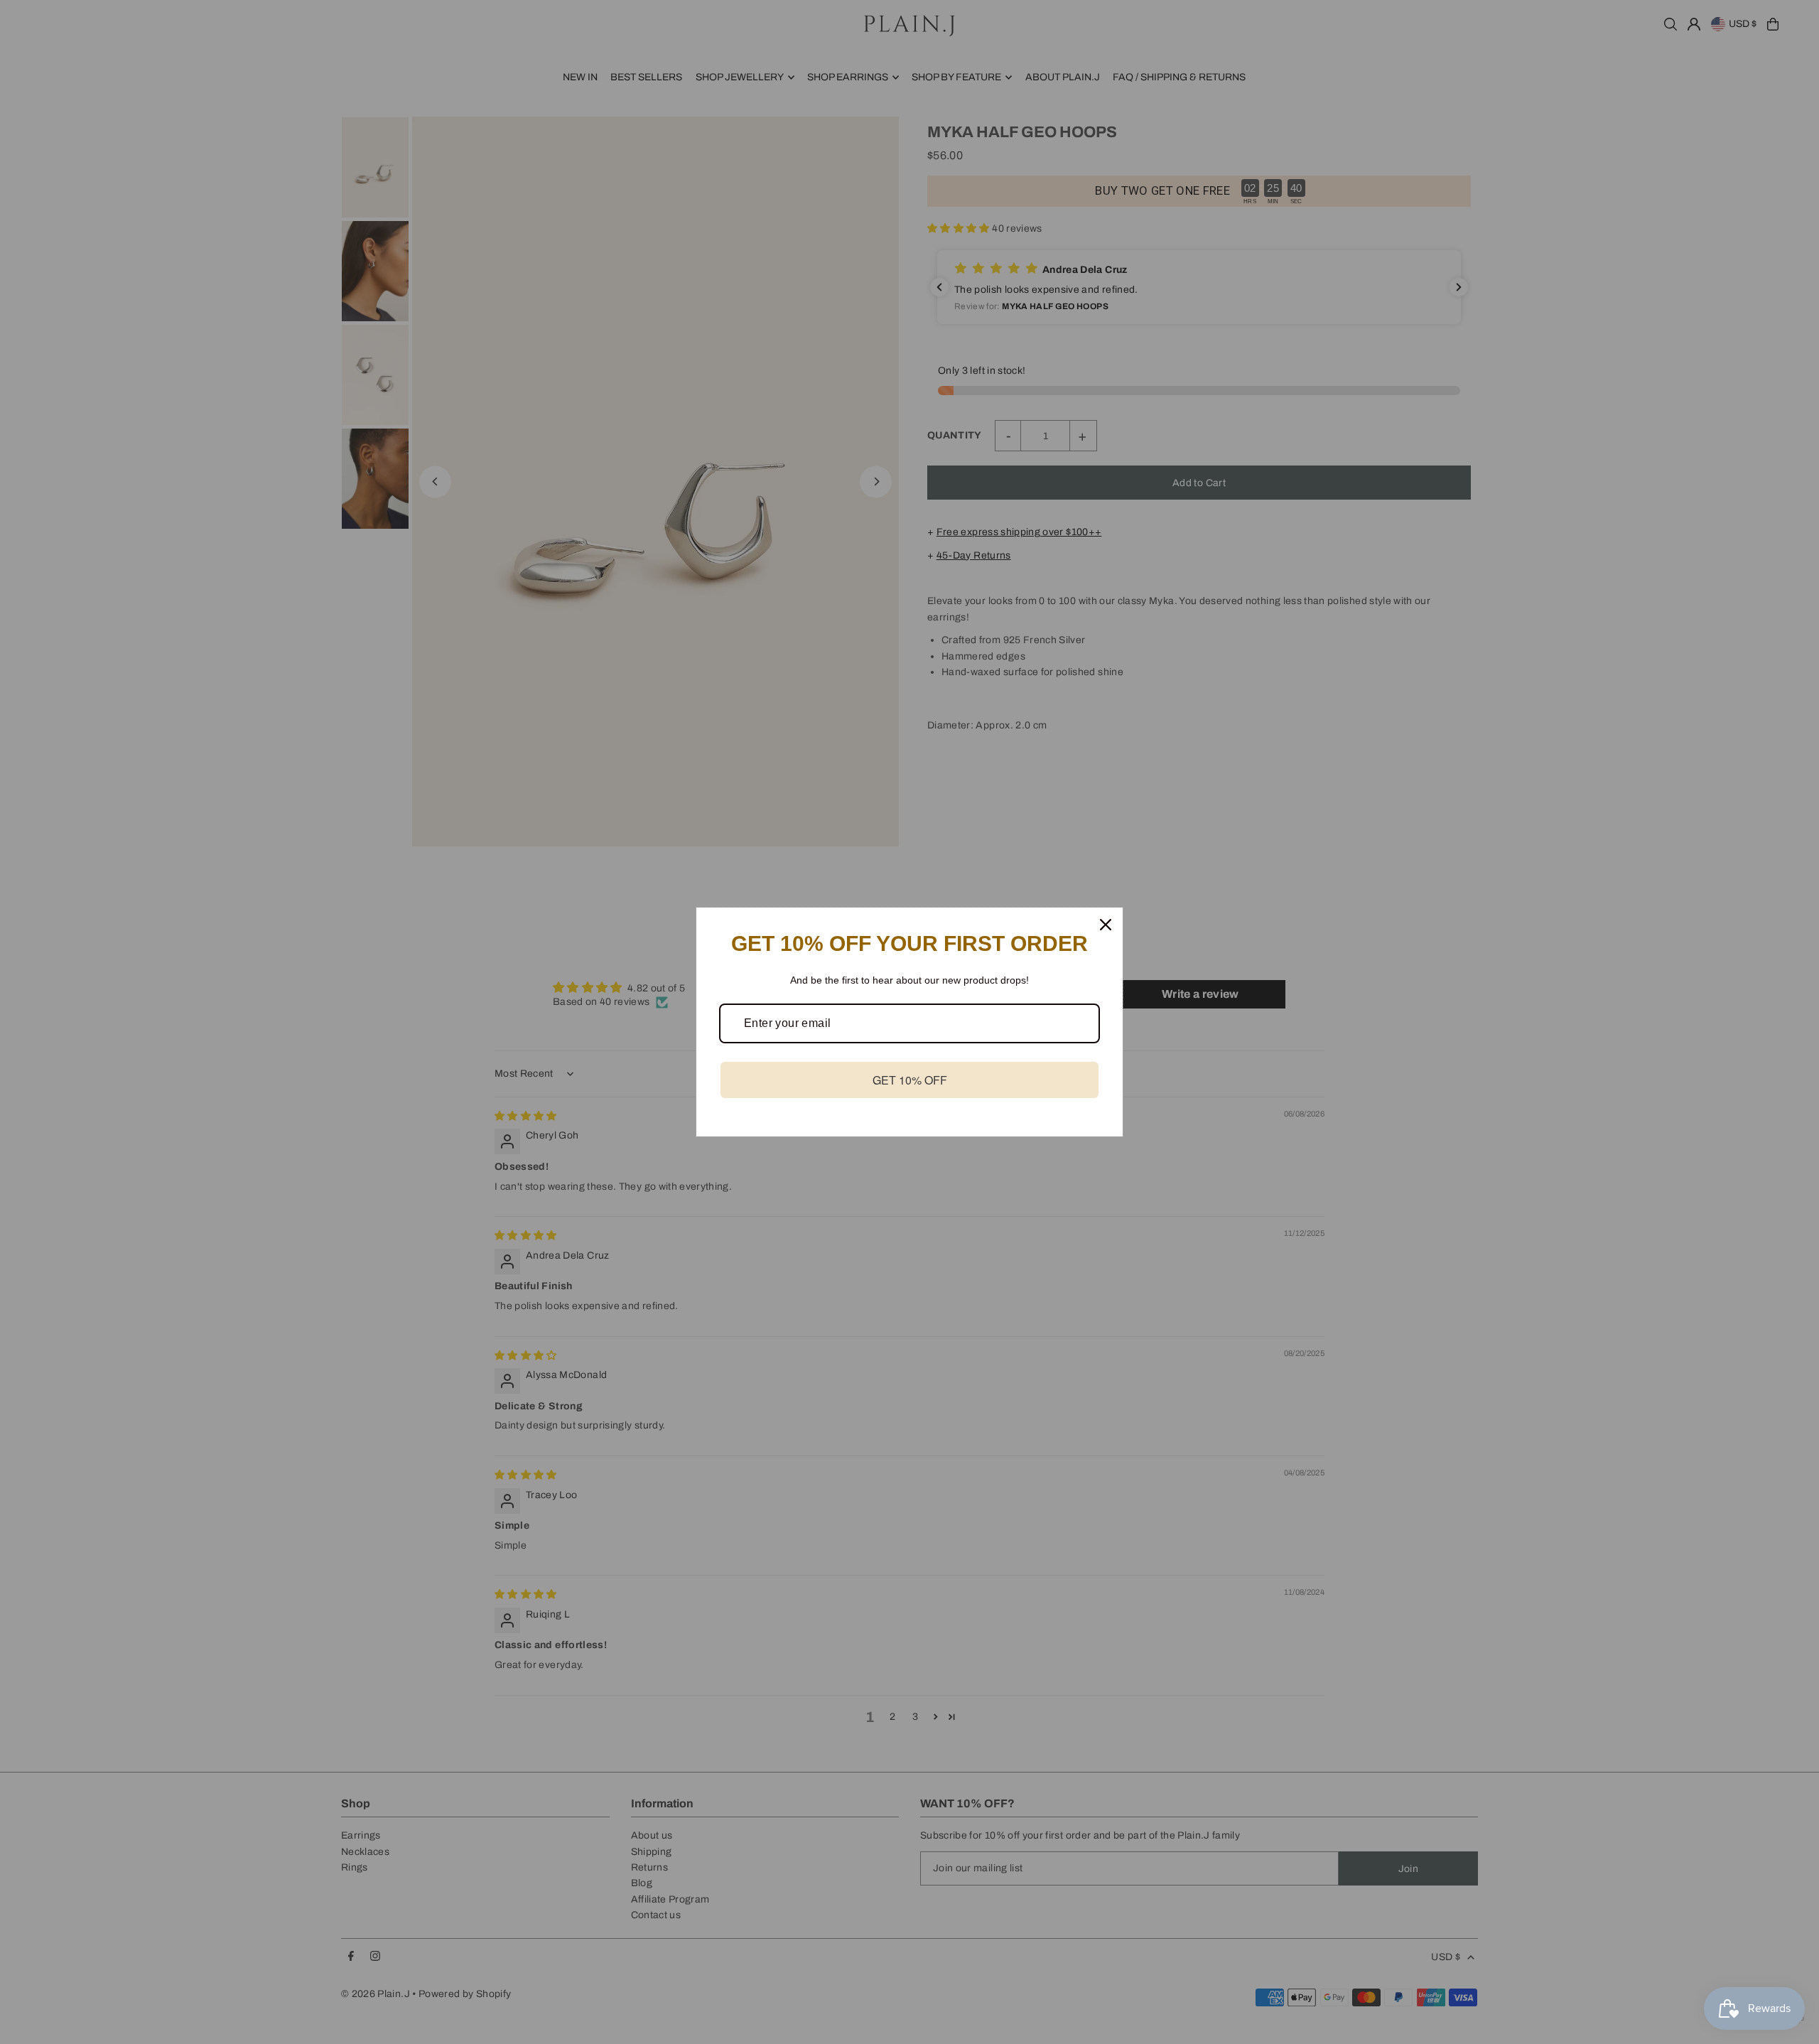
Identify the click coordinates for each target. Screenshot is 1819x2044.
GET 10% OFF (910, 1080)
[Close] (1106, 925)
